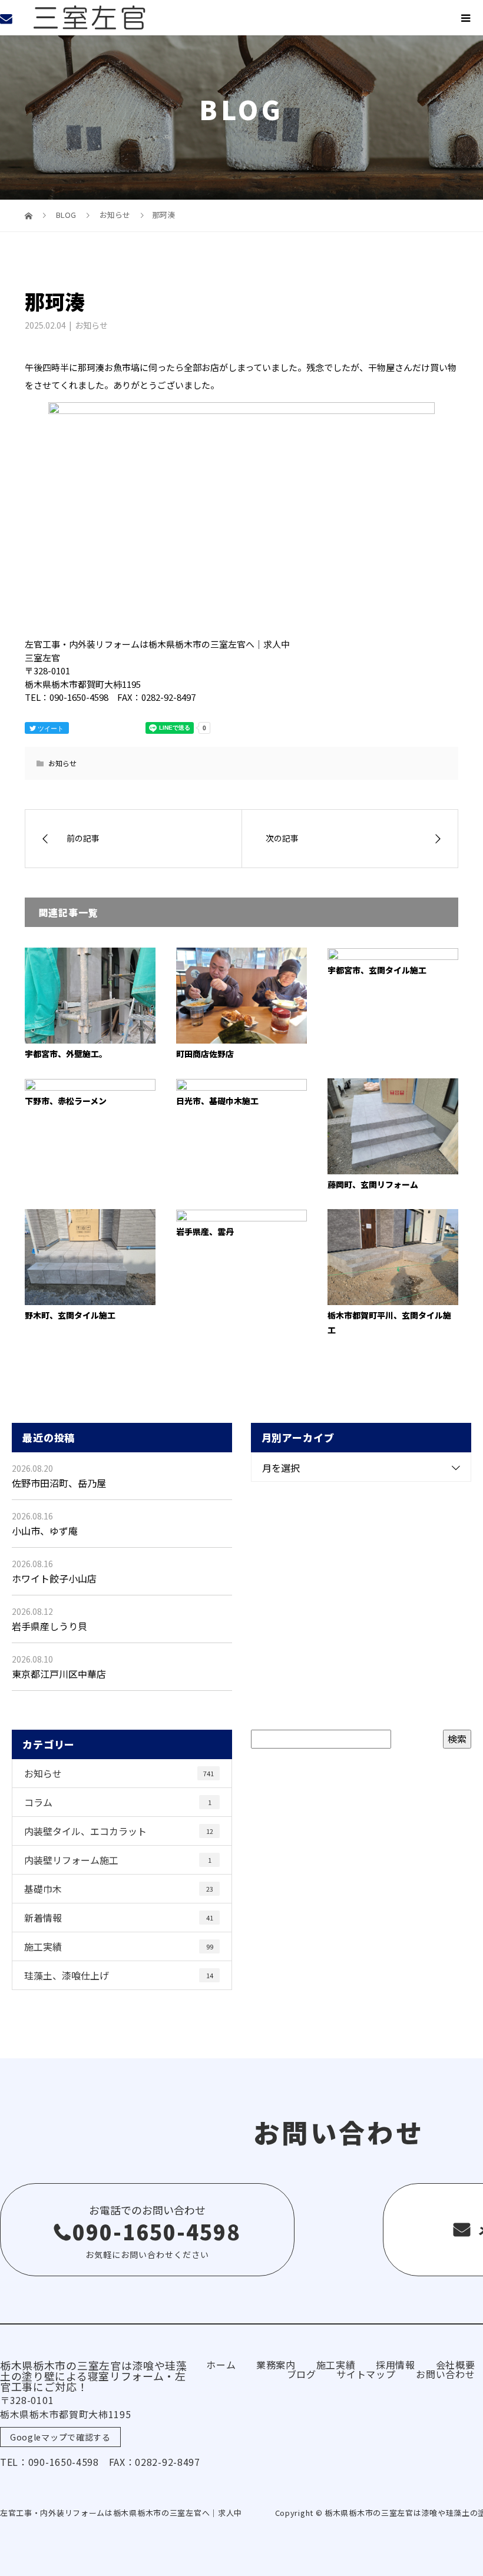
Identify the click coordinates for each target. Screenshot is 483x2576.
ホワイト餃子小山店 (54, 1578)
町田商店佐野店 (205, 1054)
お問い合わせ (445, 2374)
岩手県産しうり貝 (49, 1626)
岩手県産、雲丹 (205, 1231)
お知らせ (91, 325)
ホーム (221, 2365)
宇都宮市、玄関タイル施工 (377, 970)
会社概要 (456, 2365)
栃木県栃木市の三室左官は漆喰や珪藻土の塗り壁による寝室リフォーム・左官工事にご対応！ (94, 2376)
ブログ (302, 2374)
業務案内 (276, 2365)
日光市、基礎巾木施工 (217, 1101)
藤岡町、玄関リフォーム (373, 1184)
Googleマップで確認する (60, 2437)
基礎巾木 (119, 1889)
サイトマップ (366, 2374)
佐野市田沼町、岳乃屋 (59, 1483)
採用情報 (396, 2365)
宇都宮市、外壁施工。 (66, 1054)
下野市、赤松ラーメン (66, 1101)
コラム (118, 1802)
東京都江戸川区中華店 (59, 1674)
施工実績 (119, 1946)
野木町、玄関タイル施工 (70, 1315)
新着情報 (119, 1918)
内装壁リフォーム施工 (118, 1860)
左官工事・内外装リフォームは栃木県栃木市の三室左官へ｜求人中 (121, 2513)
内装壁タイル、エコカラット (119, 1831)
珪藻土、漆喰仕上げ (119, 1975)
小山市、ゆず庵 (45, 1531)
